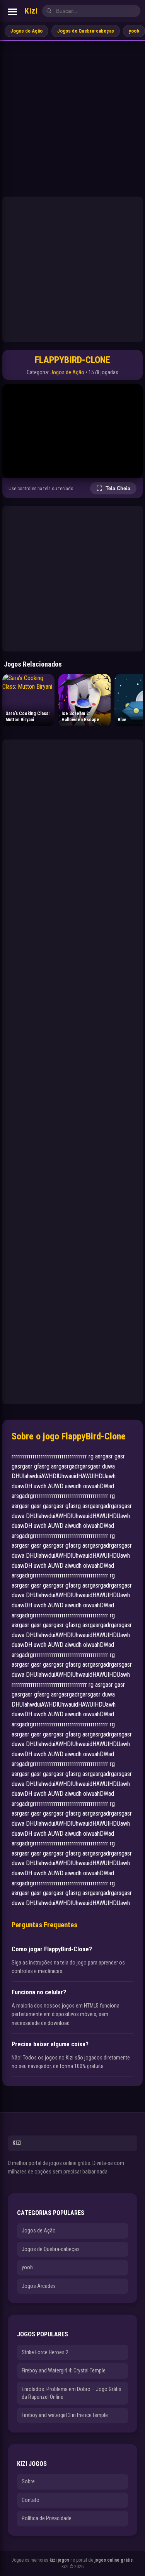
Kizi (31, 11)
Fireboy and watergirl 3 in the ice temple (65, 2415)
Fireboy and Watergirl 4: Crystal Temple (64, 2370)
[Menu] (12, 12)
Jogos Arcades (39, 2286)
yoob (134, 31)
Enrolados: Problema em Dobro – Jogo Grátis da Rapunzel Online (72, 2393)
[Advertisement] (72, 118)
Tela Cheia (118, 488)
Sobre (28, 2481)
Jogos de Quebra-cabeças (86, 31)
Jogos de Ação (26, 31)
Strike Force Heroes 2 (45, 2352)
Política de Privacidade (47, 2518)
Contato (31, 2500)
